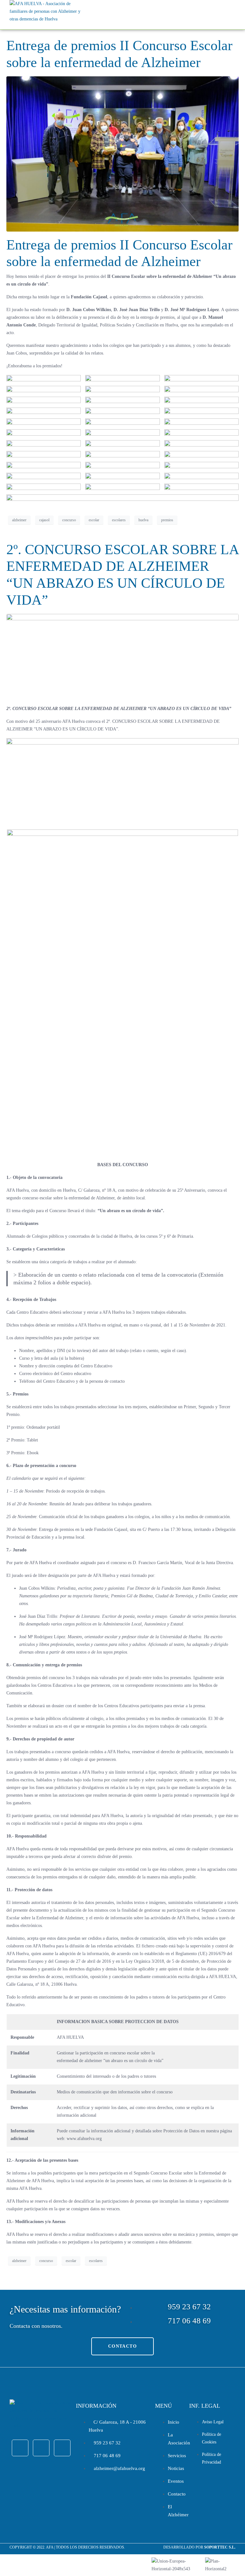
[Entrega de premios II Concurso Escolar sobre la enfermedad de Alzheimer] (122, 153)
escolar (94, 520)
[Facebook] (20, 2448)
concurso (69, 520)
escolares (119, 520)
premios (167, 520)
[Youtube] (62, 2448)
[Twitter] (41, 2448)
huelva (143, 520)
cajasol (44, 520)
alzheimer (19, 520)
